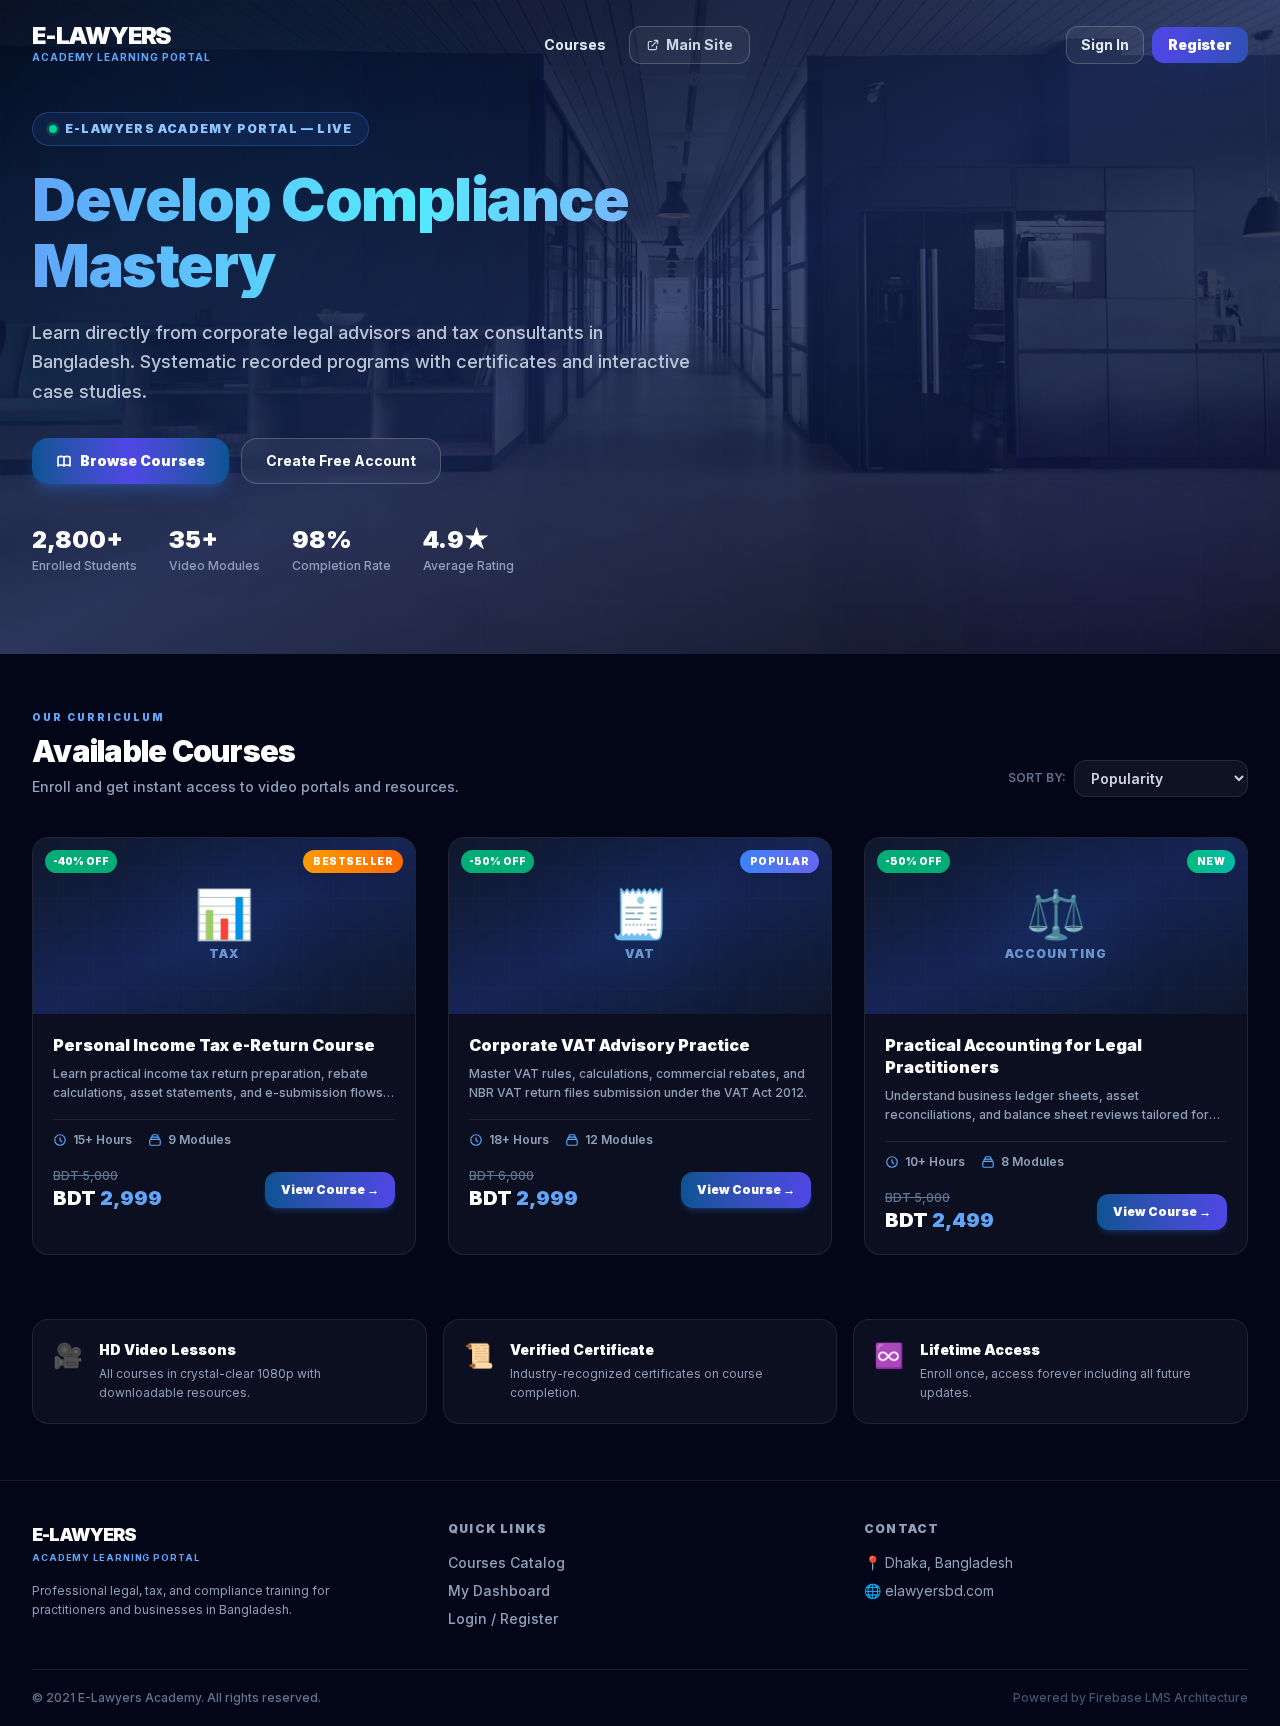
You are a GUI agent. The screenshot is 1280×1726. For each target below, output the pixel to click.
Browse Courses (142, 460)
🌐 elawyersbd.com (929, 1590)
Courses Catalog (506, 1562)
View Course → (330, 1189)
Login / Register (503, 1618)
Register (1200, 44)
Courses (575, 44)
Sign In (1105, 44)
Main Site (699, 44)
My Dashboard (499, 1590)
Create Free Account (341, 460)
